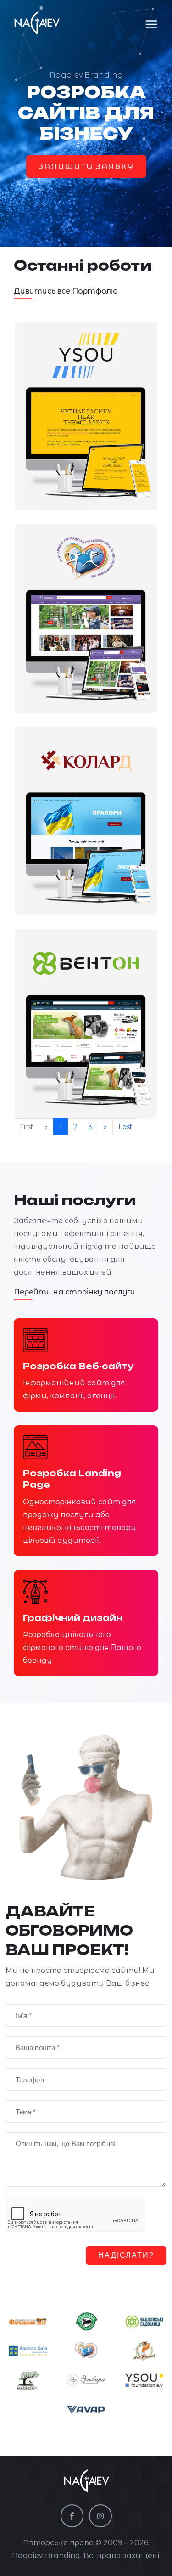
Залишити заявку (86, 167)
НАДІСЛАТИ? (126, 2255)
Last (125, 1127)
